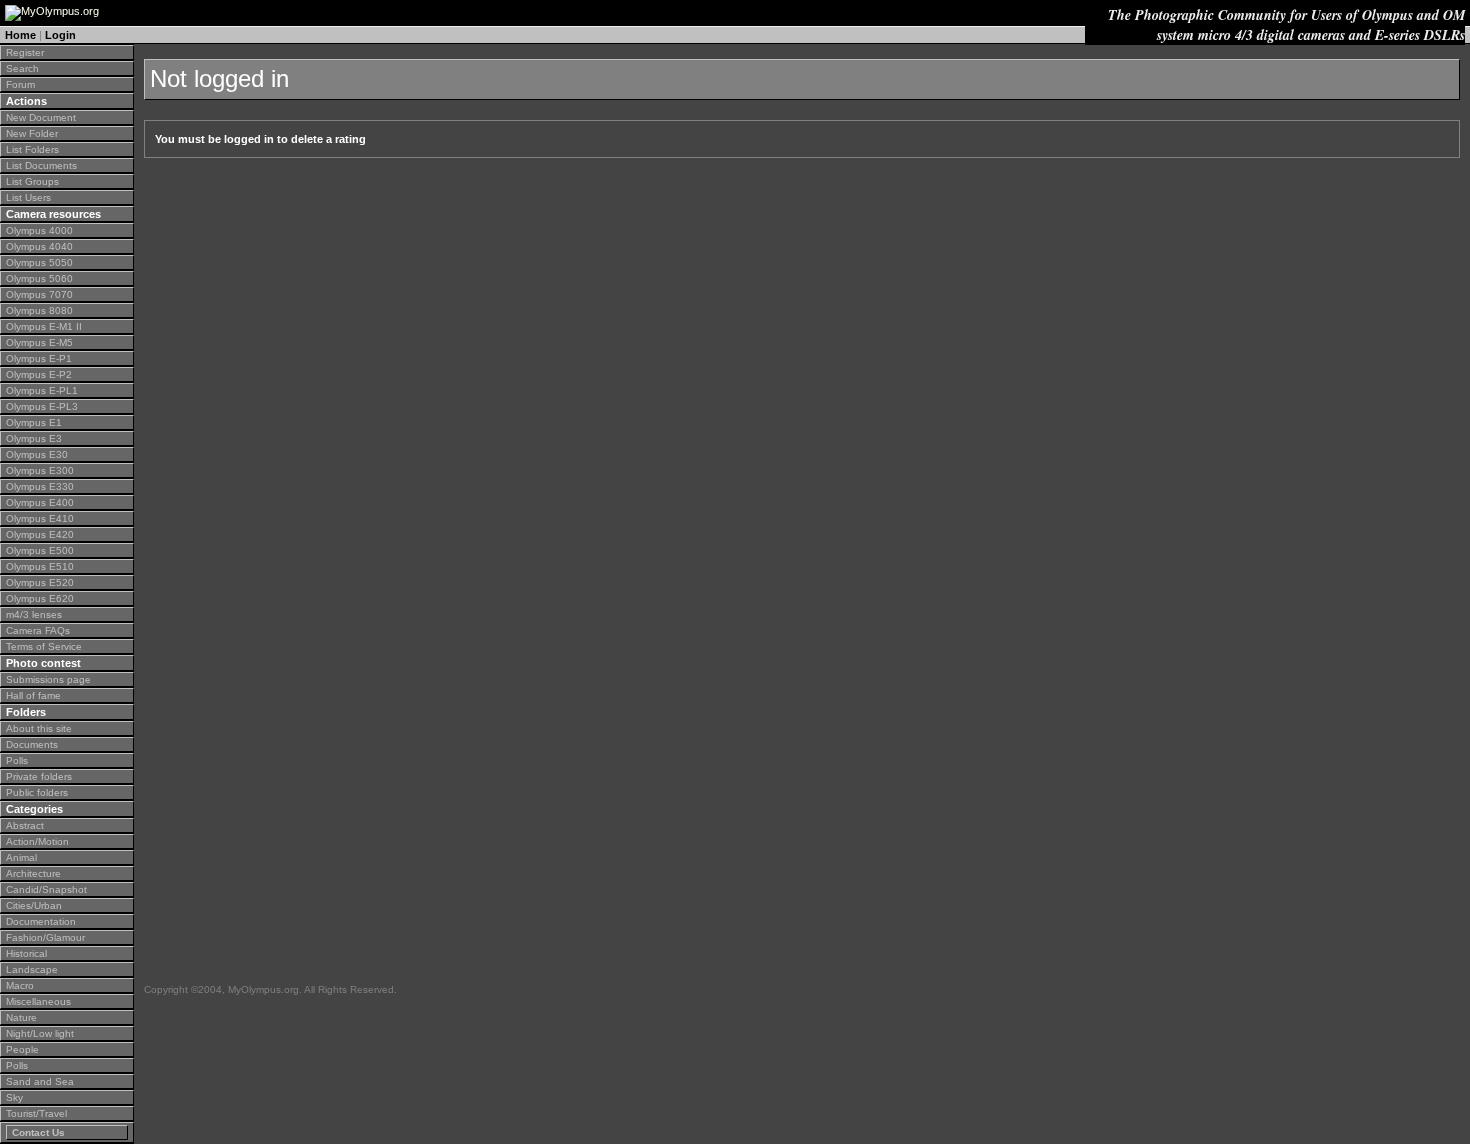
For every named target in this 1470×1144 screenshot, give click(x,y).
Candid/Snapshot (46, 889)
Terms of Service (44, 646)
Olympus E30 (37, 454)
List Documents (41, 165)
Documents (32, 744)
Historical (26, 953)
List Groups (32, 181)
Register (25, 52)
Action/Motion (37, 841)
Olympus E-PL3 (42, 406)
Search (22, 68)
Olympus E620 (40, 598)
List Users (28, 197)
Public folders (37, 792)
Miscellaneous (38, 1001)
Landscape (32, 969)
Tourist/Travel (36, 1113)
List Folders (32, 149)
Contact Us (38, 1132)
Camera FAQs (38, 630)
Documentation (41, 921)
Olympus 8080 (39, 310)
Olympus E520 (40, 582)
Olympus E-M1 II (44, 326)
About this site (39, 728)
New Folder (32, 133)
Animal (21, 857)
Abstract (25, 825)
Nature (21, 1017)
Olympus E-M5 (39, 342)
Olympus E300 (40, 470)
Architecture (33, 873)
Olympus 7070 (39, 294)
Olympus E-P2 (39, 374)
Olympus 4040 (39, 246)
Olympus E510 (40, 566)
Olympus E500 (40, 550)
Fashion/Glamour (45, 937)
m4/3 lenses (34, 614)
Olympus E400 (40, 502)
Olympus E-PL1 (42, 390)
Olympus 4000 (39, 230)
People (22, 1049)
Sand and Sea (40, 1081)
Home (20, 35)
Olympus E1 (34, 422)
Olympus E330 (40, 486)
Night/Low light (40, 1033)
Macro (20, 985)
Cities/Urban (34, 905)
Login (60, 35)
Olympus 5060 (39, 278)
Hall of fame (33, 695)
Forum (20, 84)
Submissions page (48, 679)
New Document (41, 117)
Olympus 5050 (39, 262)
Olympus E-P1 (39, 358)
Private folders (39, 776)
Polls (17, 760)
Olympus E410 (40, 518)
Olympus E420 (40, 534)
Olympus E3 (34, 438)
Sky (14, 1097)
